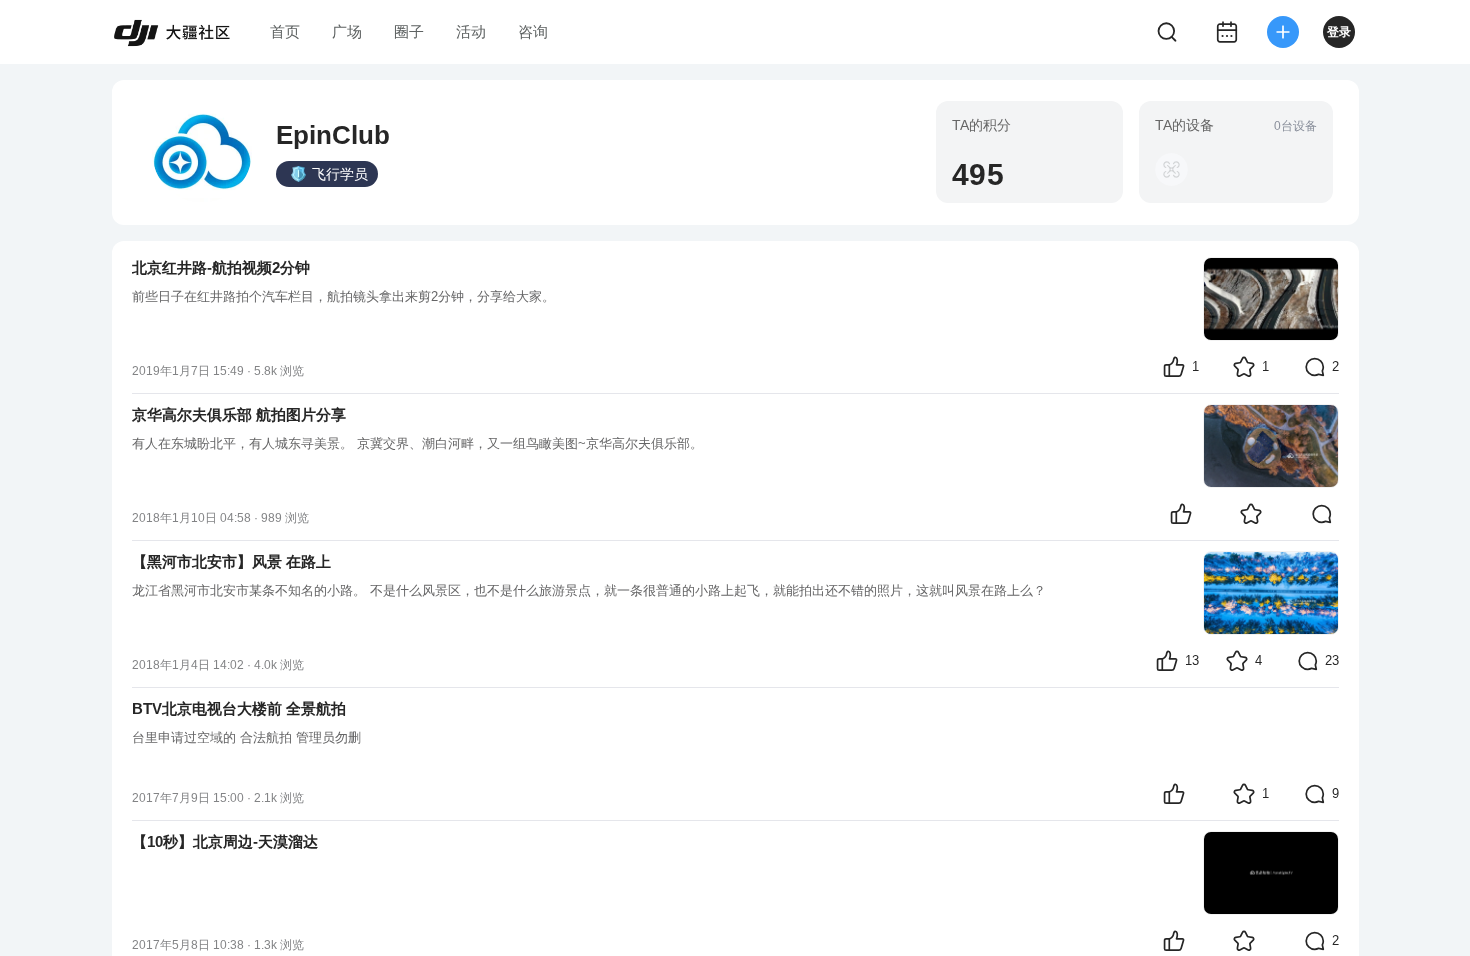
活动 (471, 31)
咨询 (533, 31)
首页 (285, 31)
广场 (347, 31)
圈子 (409, 31)
